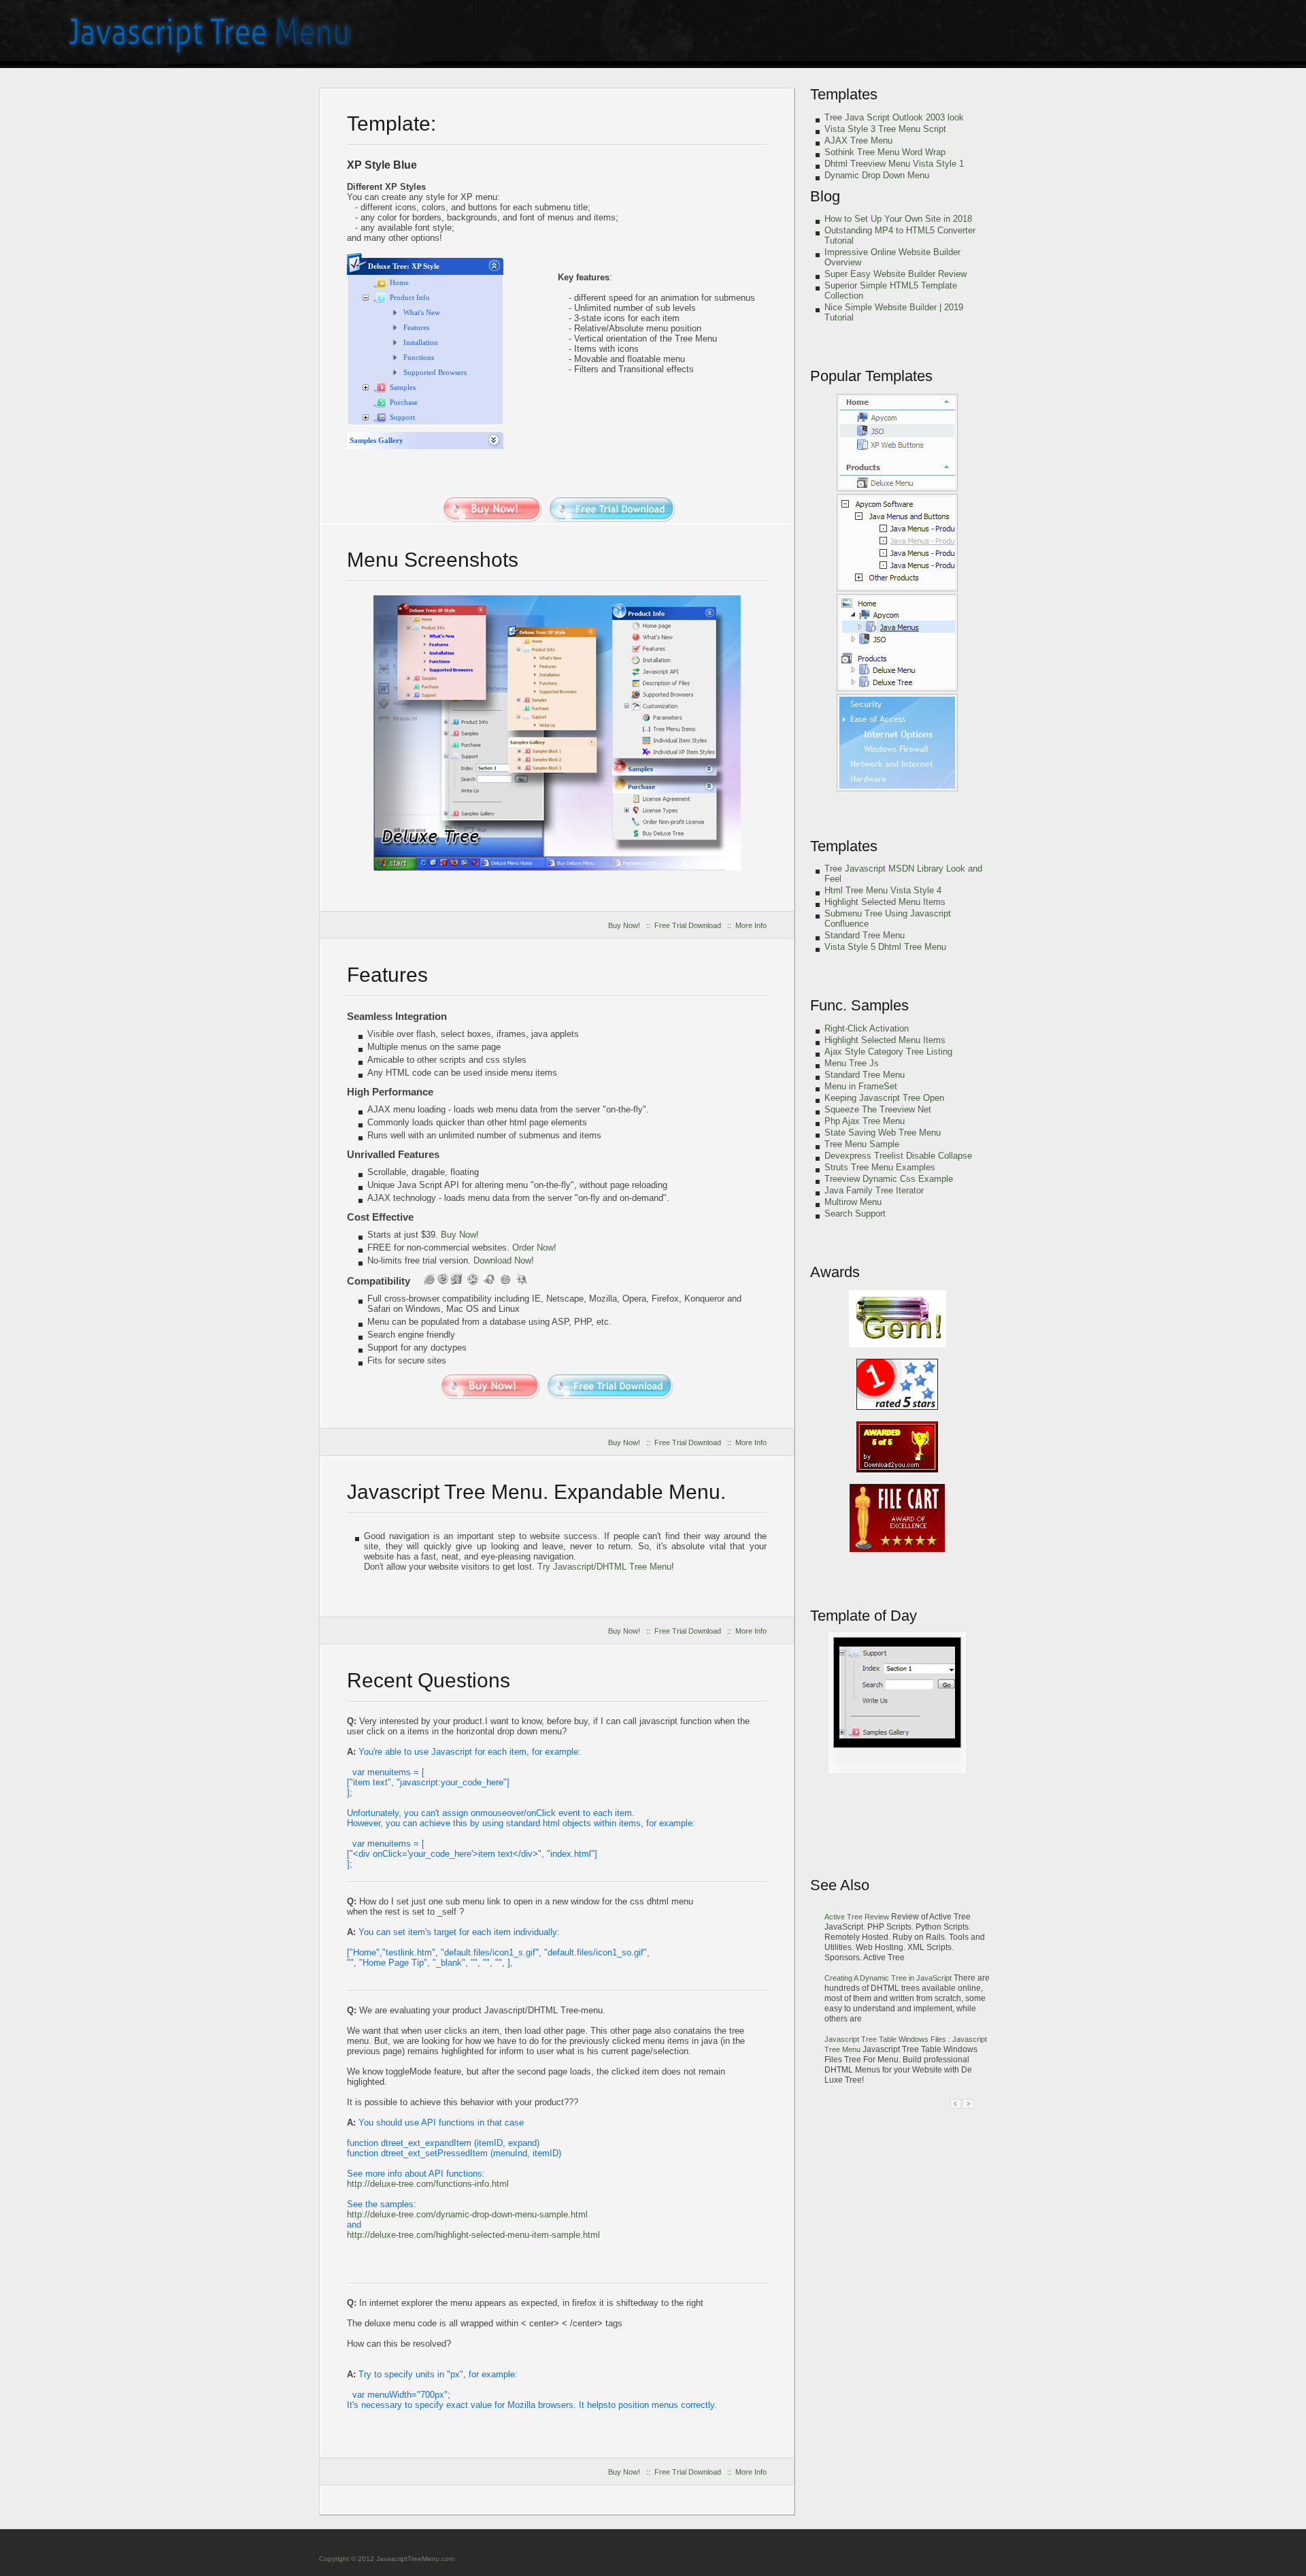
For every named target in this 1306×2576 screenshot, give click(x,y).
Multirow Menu (853, 1202)
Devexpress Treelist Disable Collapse (898, 1156)
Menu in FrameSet (861, 1086)
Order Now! (534, 1248)
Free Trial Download (688, 925)
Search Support (855, 1213)
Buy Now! (624, 925)
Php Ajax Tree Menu (865, 1121)
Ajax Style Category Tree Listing (888, 1052)
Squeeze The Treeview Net (878, 1109)
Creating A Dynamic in (888, 1978)
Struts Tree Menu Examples (880, 1167)
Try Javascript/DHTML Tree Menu (604, 1567)
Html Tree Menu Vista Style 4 (883, 890)
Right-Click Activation (867, 1028)
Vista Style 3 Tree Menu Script (885, 129)
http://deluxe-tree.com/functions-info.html (428, 2184)
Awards (835, 1272)
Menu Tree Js (852, 1063)
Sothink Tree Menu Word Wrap (885, 152)
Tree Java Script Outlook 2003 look (894, 117)
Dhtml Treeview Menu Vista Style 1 (894, 164)
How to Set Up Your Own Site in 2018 (898, 219)
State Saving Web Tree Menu (883, 1133)
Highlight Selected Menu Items (885, 902)
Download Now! (504, 1260)
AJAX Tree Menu (858, 141)
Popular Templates (871, 376)
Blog (825, 196)
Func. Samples (859, 1005)
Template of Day (864, 1616)
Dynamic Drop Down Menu (877, 175)
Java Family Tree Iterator (874, 1190)
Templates (844, 94)
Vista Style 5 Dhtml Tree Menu (885, 947)
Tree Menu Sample (862, 1144)
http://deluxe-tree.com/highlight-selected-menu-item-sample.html (473, 2235)
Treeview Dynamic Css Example (889, 1179)
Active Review (858, 1917)
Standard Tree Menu (865, 935)
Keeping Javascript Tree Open (884, 1098)
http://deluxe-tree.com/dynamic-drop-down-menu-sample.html (467, 2214)
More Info (751, 925)
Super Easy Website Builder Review (895, 274)
